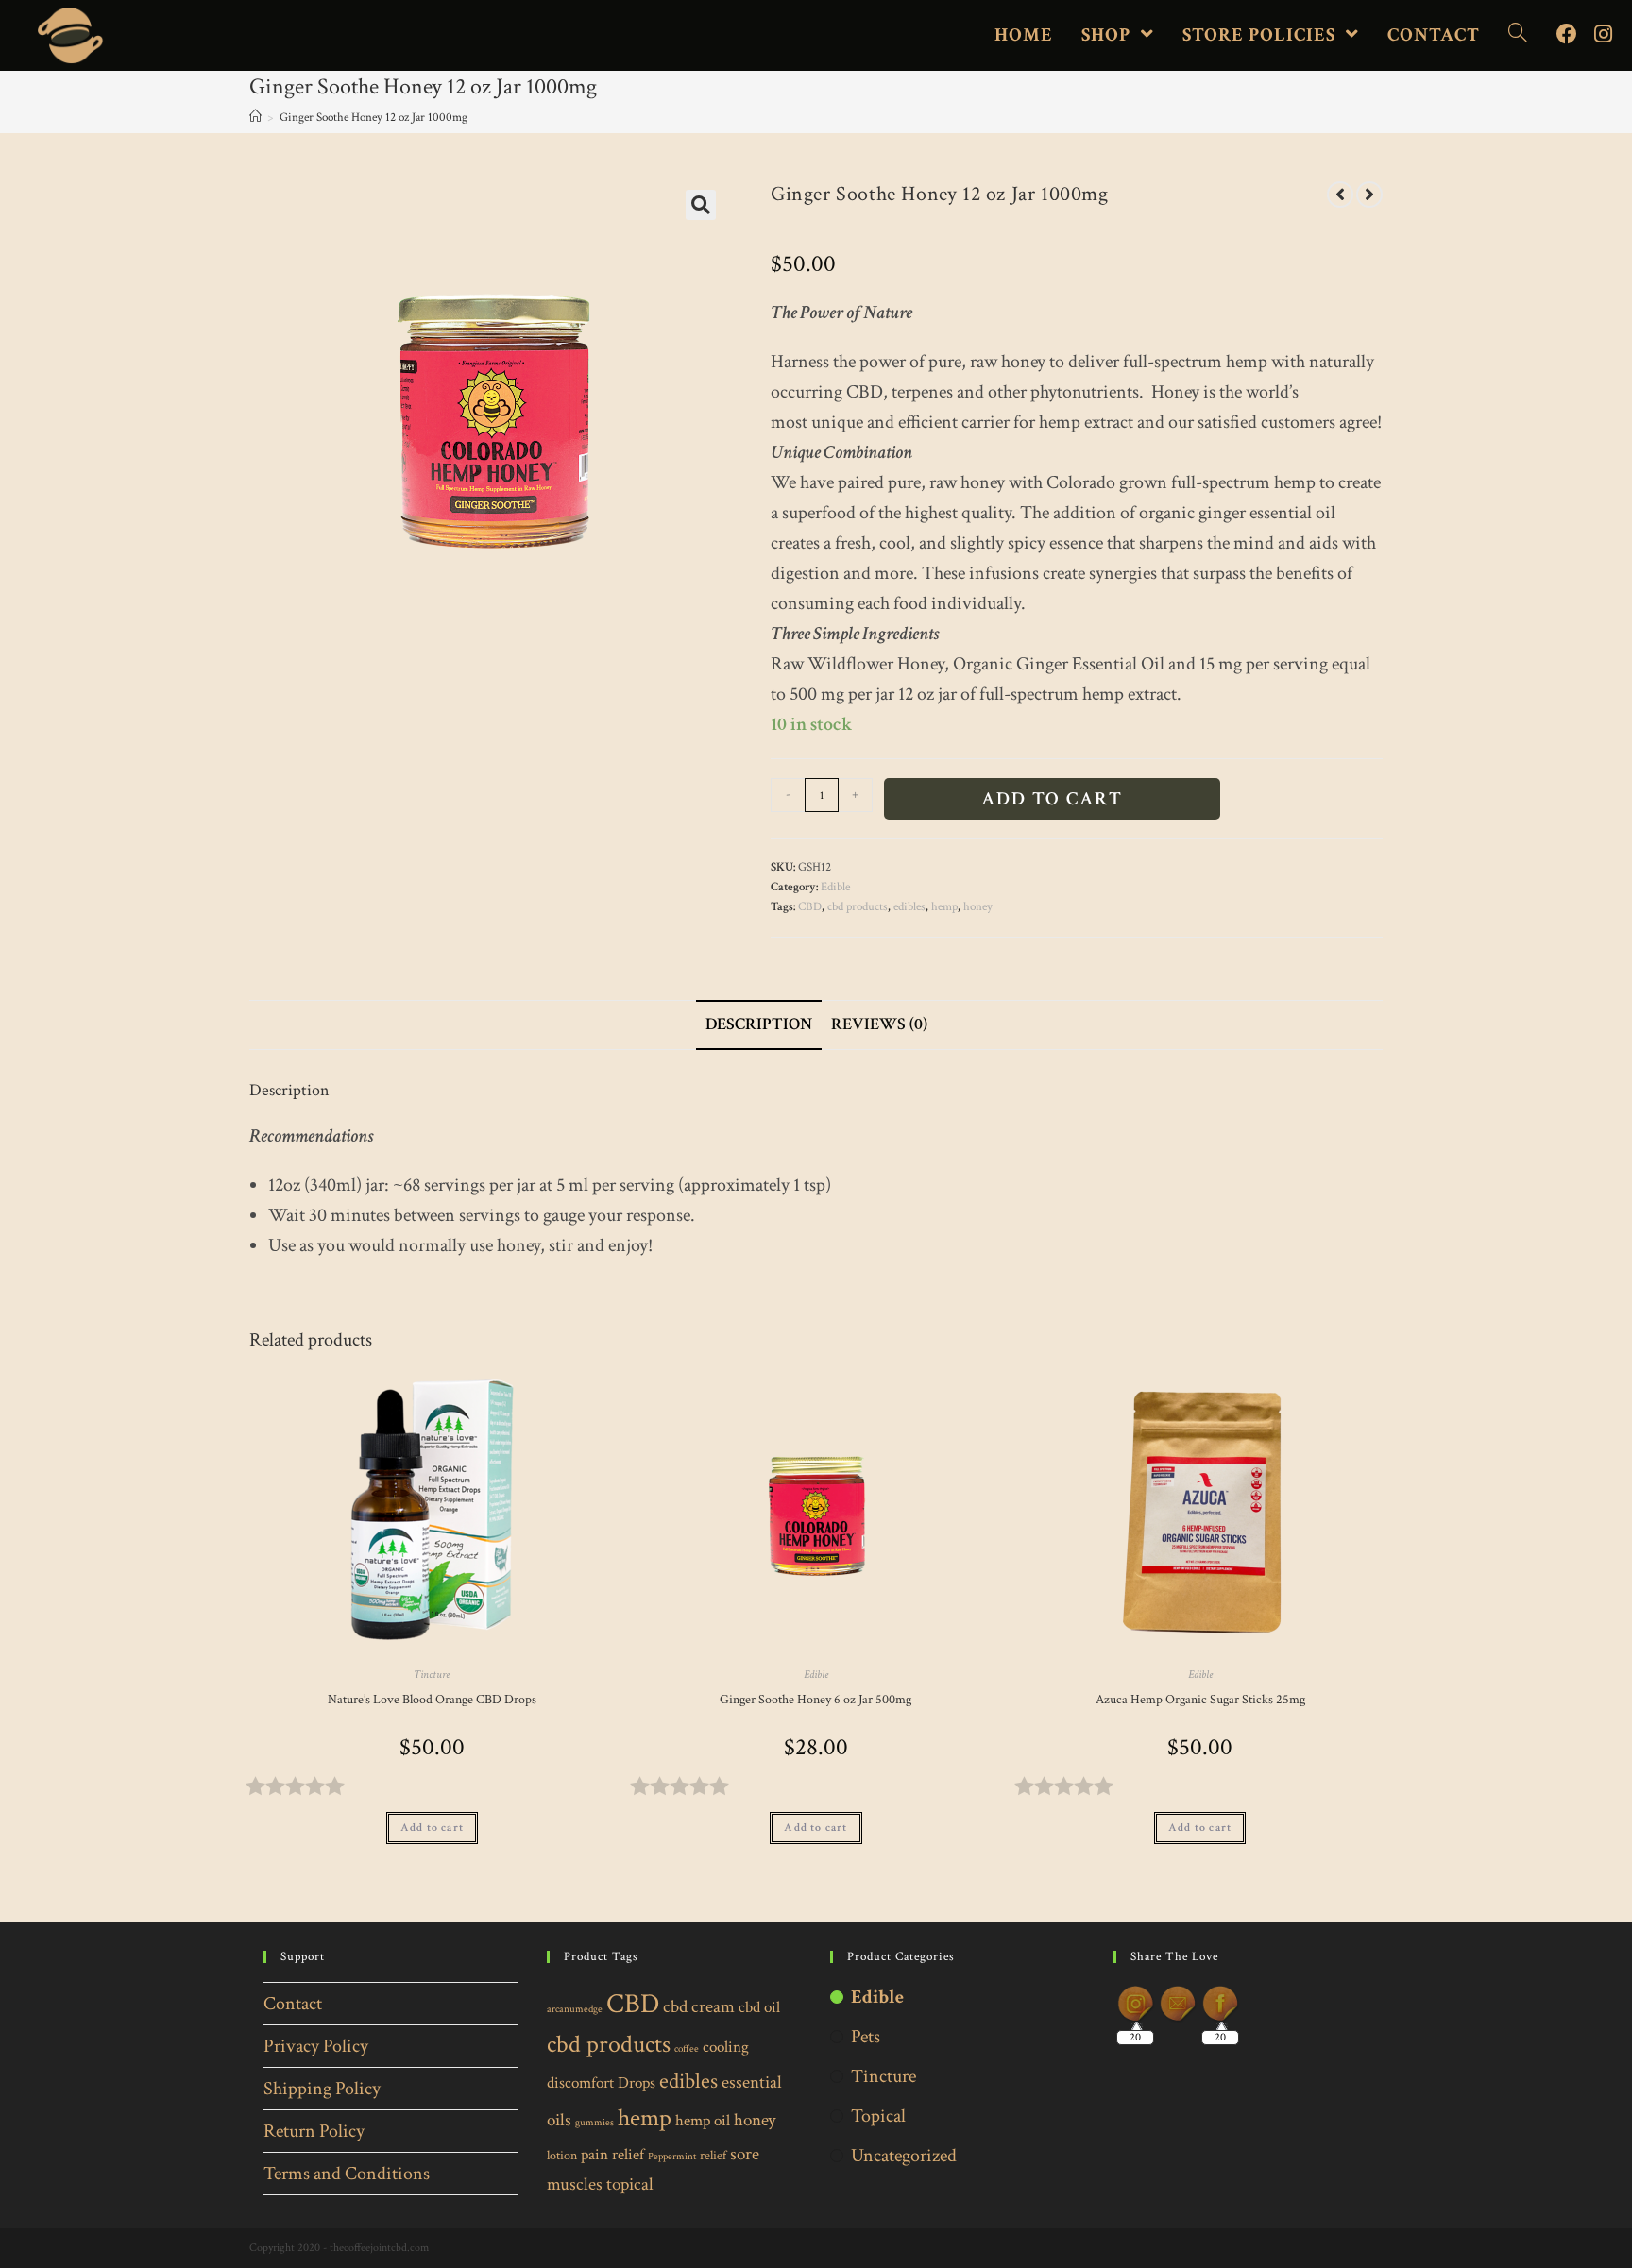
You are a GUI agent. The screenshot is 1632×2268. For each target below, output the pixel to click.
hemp (944, 907)
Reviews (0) (879, 1024)
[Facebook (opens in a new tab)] (1567, 35)
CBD (810, 907)
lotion (562, 2155)
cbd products (858, 907)
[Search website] (1518, 35)
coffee (687, 2049)
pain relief (612, 2155)
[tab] (759, 1025)
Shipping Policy (322, 2089)
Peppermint (672, 2157)
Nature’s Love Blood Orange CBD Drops (432, 1700)
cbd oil (759, 2007)
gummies (595, 2123)
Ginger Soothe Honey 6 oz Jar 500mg (816, 1700)
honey (978, 907)
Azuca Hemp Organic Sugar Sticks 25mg (1200, 1700)
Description (759, 1024)
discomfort (580, 2083)
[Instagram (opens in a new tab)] (1603, 35)
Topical (878, 2116)
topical (630, 2184)
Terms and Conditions (347, 2174)
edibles (909, 907)
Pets (866, 2037)
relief (713, 2155)
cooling (726, 2047)
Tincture (432, 1675)
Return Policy (314, 2131)
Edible (835, 887)
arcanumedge (575, 2009)
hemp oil (703, 2121)
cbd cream (699, 2007)
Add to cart (1052, 799)
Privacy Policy (316, 2046)
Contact (293, 2004)
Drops (637, 2083)
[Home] (255, 118)
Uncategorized (904, 2156)
